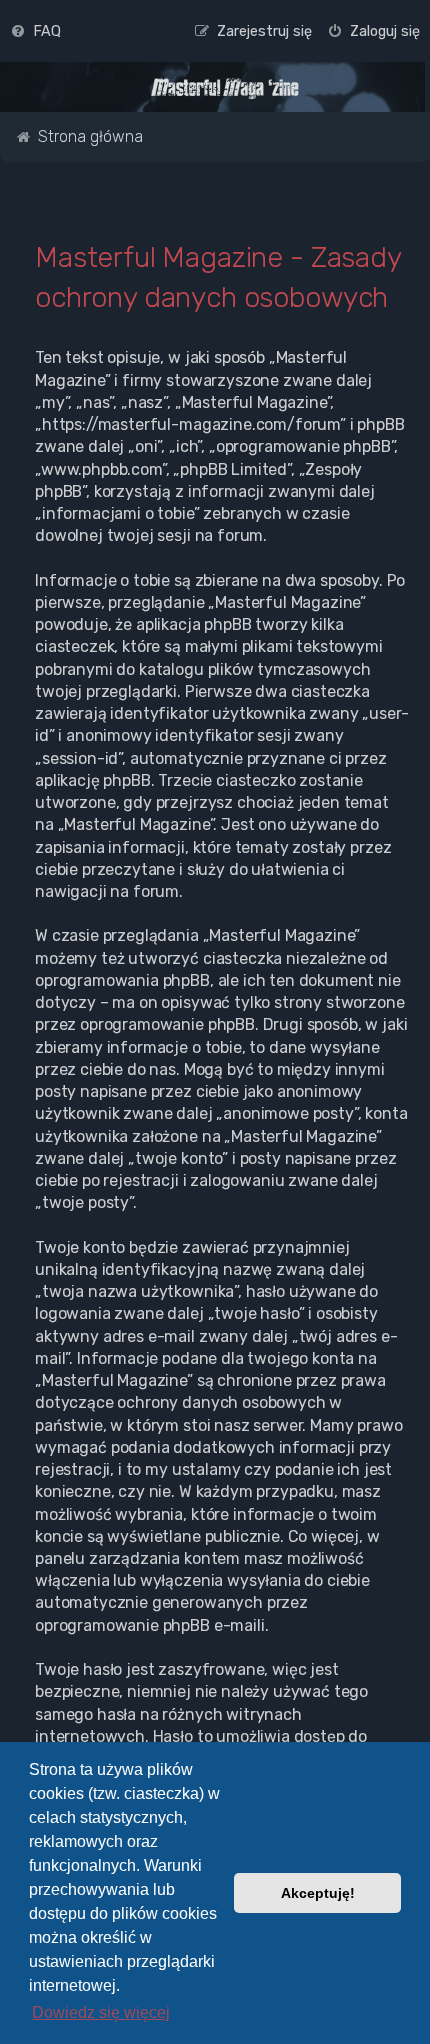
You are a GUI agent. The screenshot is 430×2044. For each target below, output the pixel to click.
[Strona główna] (225, 88)
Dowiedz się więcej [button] (101, 2012)
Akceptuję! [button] (318, 1893)
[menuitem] (35, 31)
